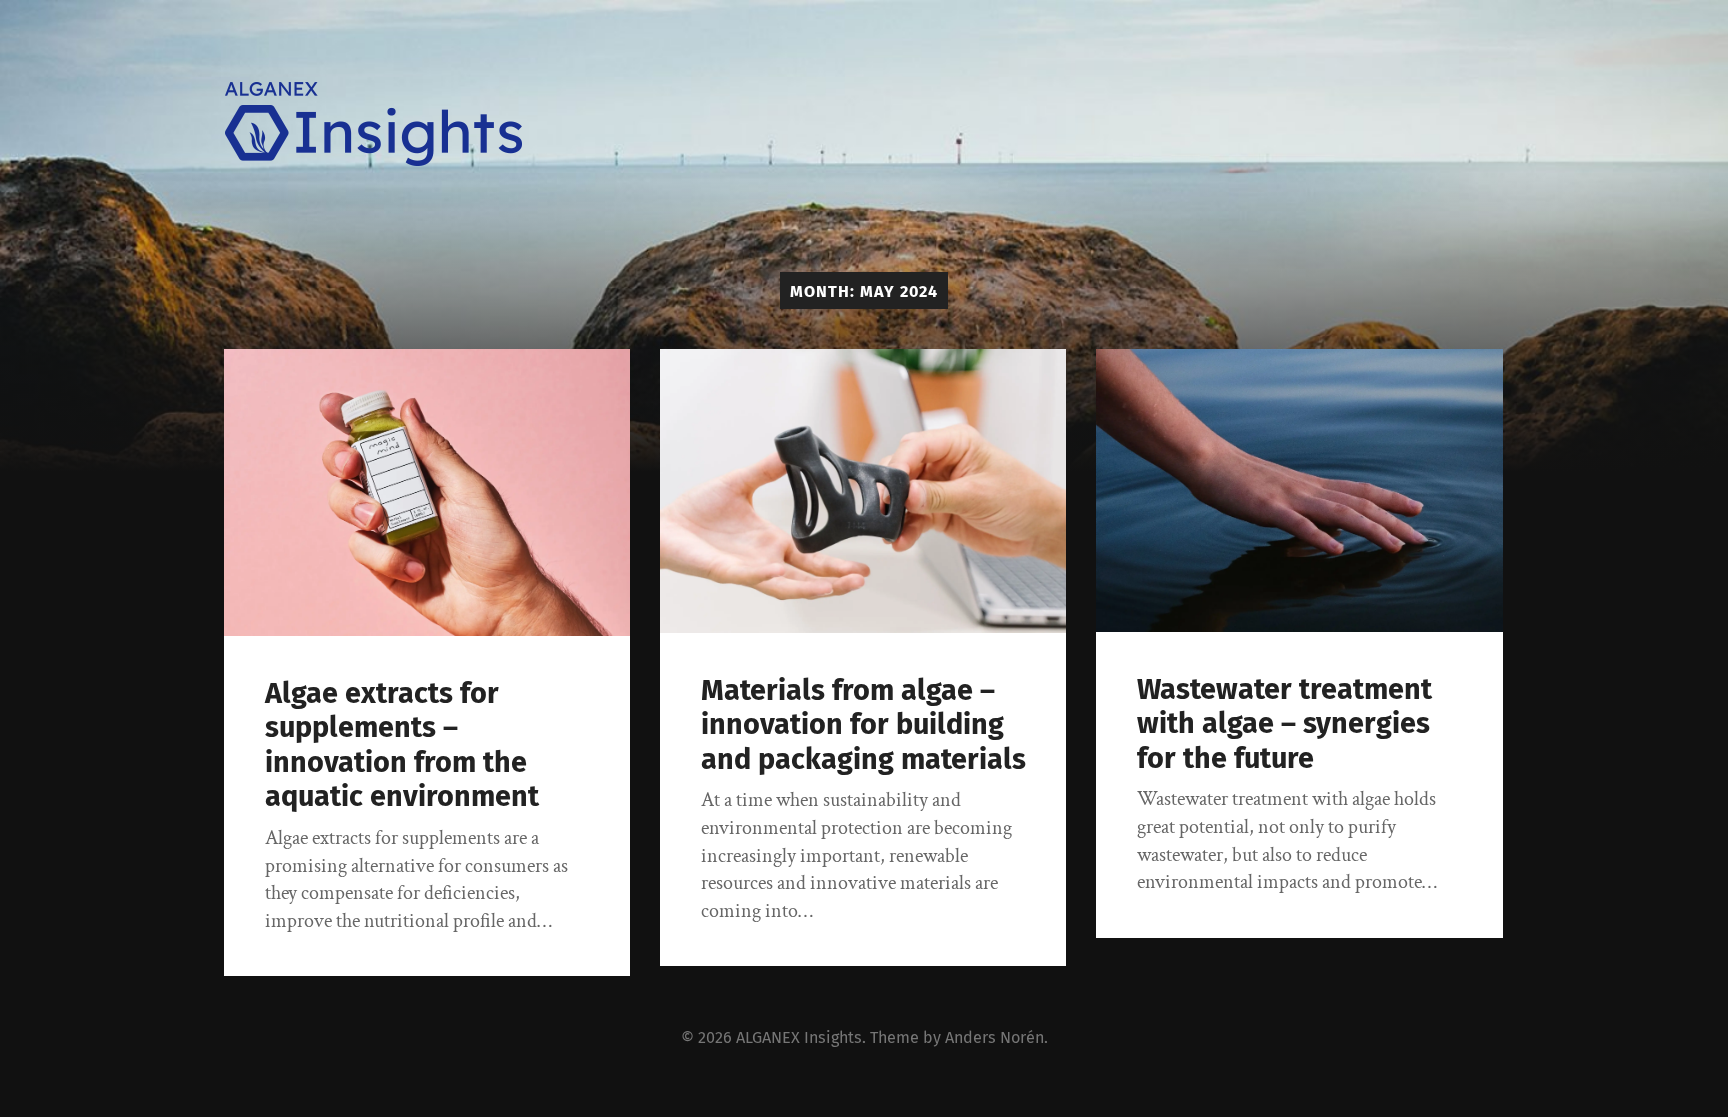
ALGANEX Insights (799, 1037)
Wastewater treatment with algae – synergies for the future (1284, 724)
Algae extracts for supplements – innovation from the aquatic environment (402, 745)
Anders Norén (994, 1037)
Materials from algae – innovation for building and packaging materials (863, 725)
